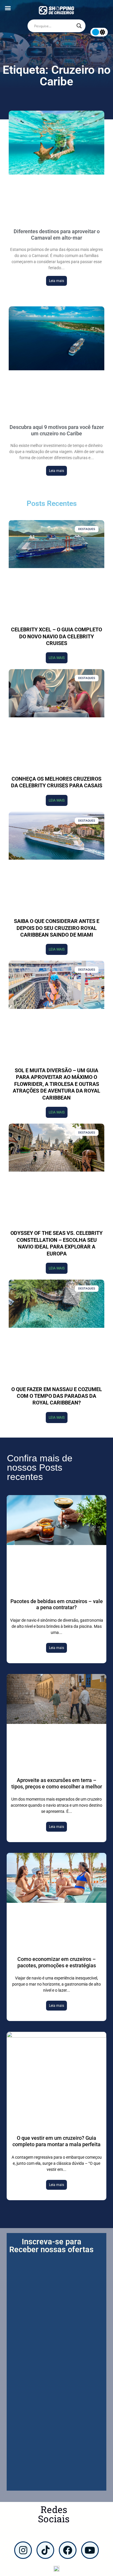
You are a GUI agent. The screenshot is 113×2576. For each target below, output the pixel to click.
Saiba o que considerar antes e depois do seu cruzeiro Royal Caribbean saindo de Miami (57, 928)
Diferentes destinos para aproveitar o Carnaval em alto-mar (57, 235)
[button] (8, 8)
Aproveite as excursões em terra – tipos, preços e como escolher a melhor (57, 1783)
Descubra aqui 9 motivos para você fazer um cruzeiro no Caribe (57, 430)
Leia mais (57, 281)
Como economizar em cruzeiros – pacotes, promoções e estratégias (57, 1962)
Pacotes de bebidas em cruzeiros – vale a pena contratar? (57, 1604)
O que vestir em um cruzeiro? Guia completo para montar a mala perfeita (57, 2141)
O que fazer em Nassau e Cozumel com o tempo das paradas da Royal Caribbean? (57, 1396)
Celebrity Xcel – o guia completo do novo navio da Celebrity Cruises (57, 636)
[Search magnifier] (79, 26)
